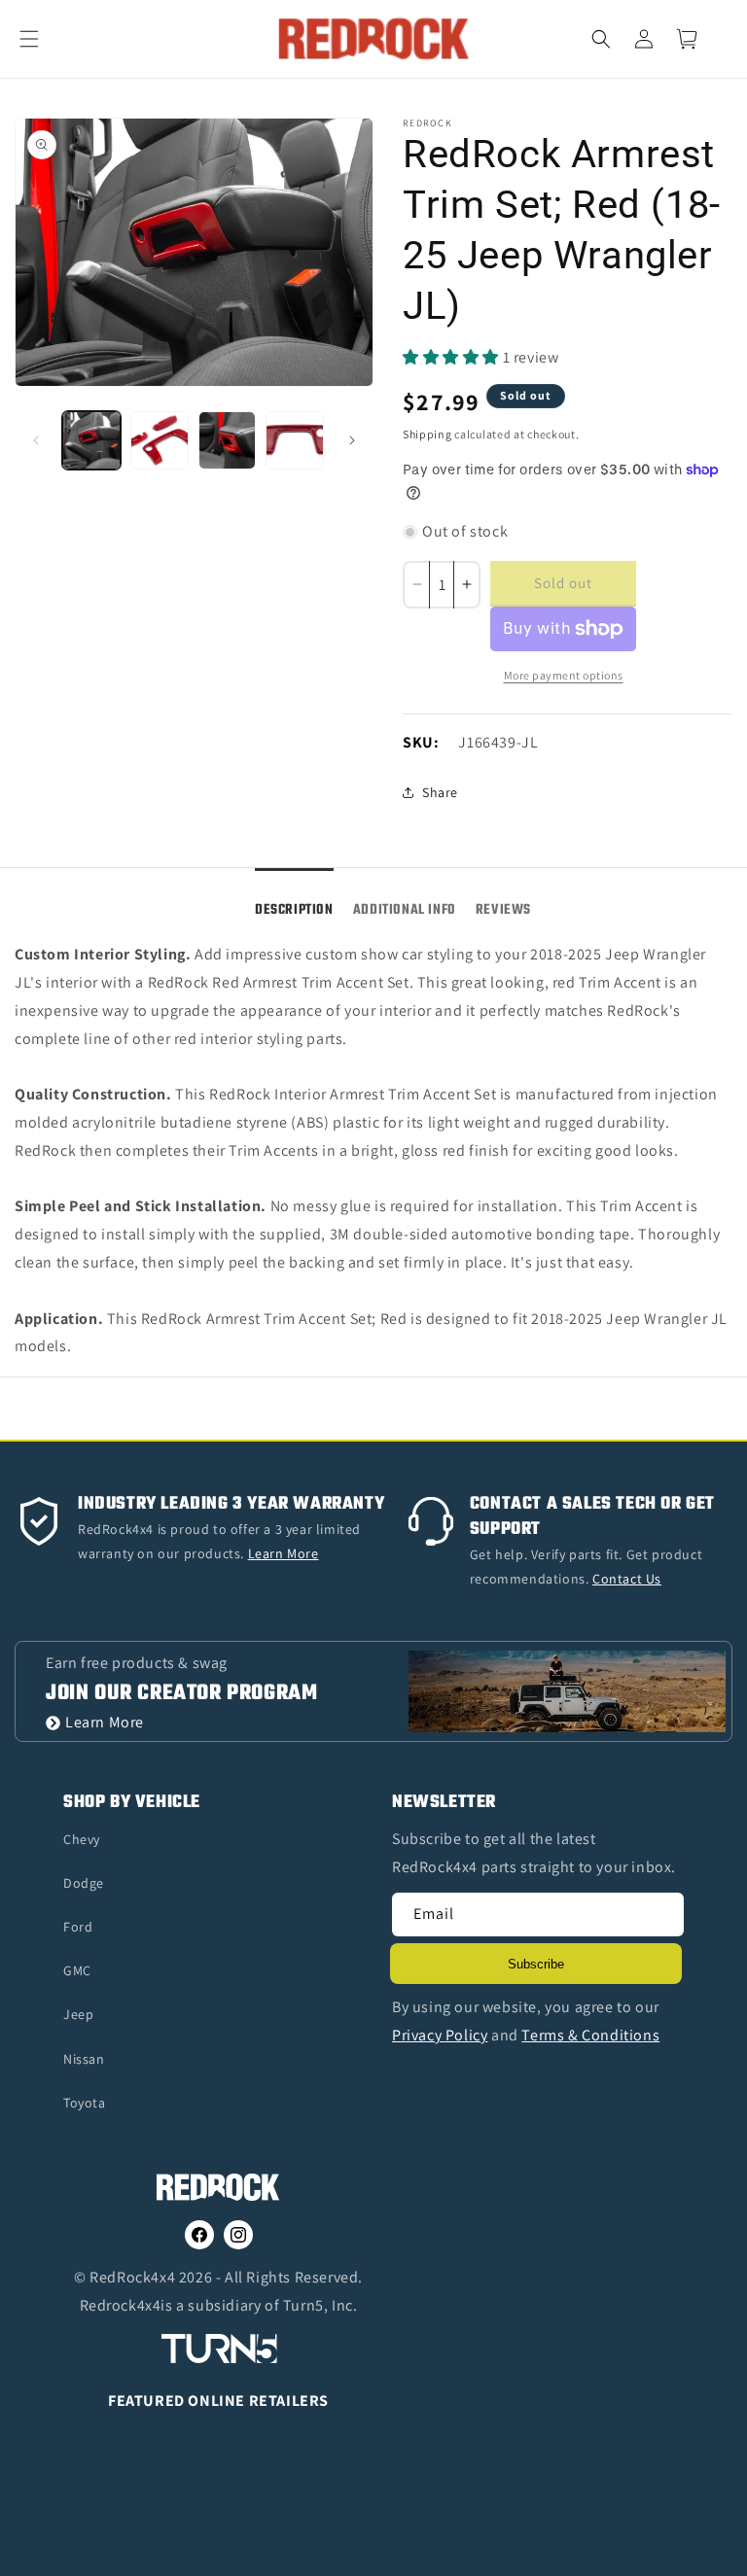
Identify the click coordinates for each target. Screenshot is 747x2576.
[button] (41, 39)
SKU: (421, 742)
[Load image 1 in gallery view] (91, 440)
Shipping (427, 434)
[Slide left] (36, 440)
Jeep (78, 2014)
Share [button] (440, 792)
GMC (77, 1970)
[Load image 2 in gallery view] (160, 440)
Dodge (84, 1883)
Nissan (84, 2059)
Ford (78, 1927)
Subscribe (536, 1964)
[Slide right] (352, 440)
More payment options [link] (564, 675)
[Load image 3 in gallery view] (228, 440)
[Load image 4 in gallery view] (295, 440)
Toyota (85, 2103)
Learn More (105, 1723)
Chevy (82, 1839)
